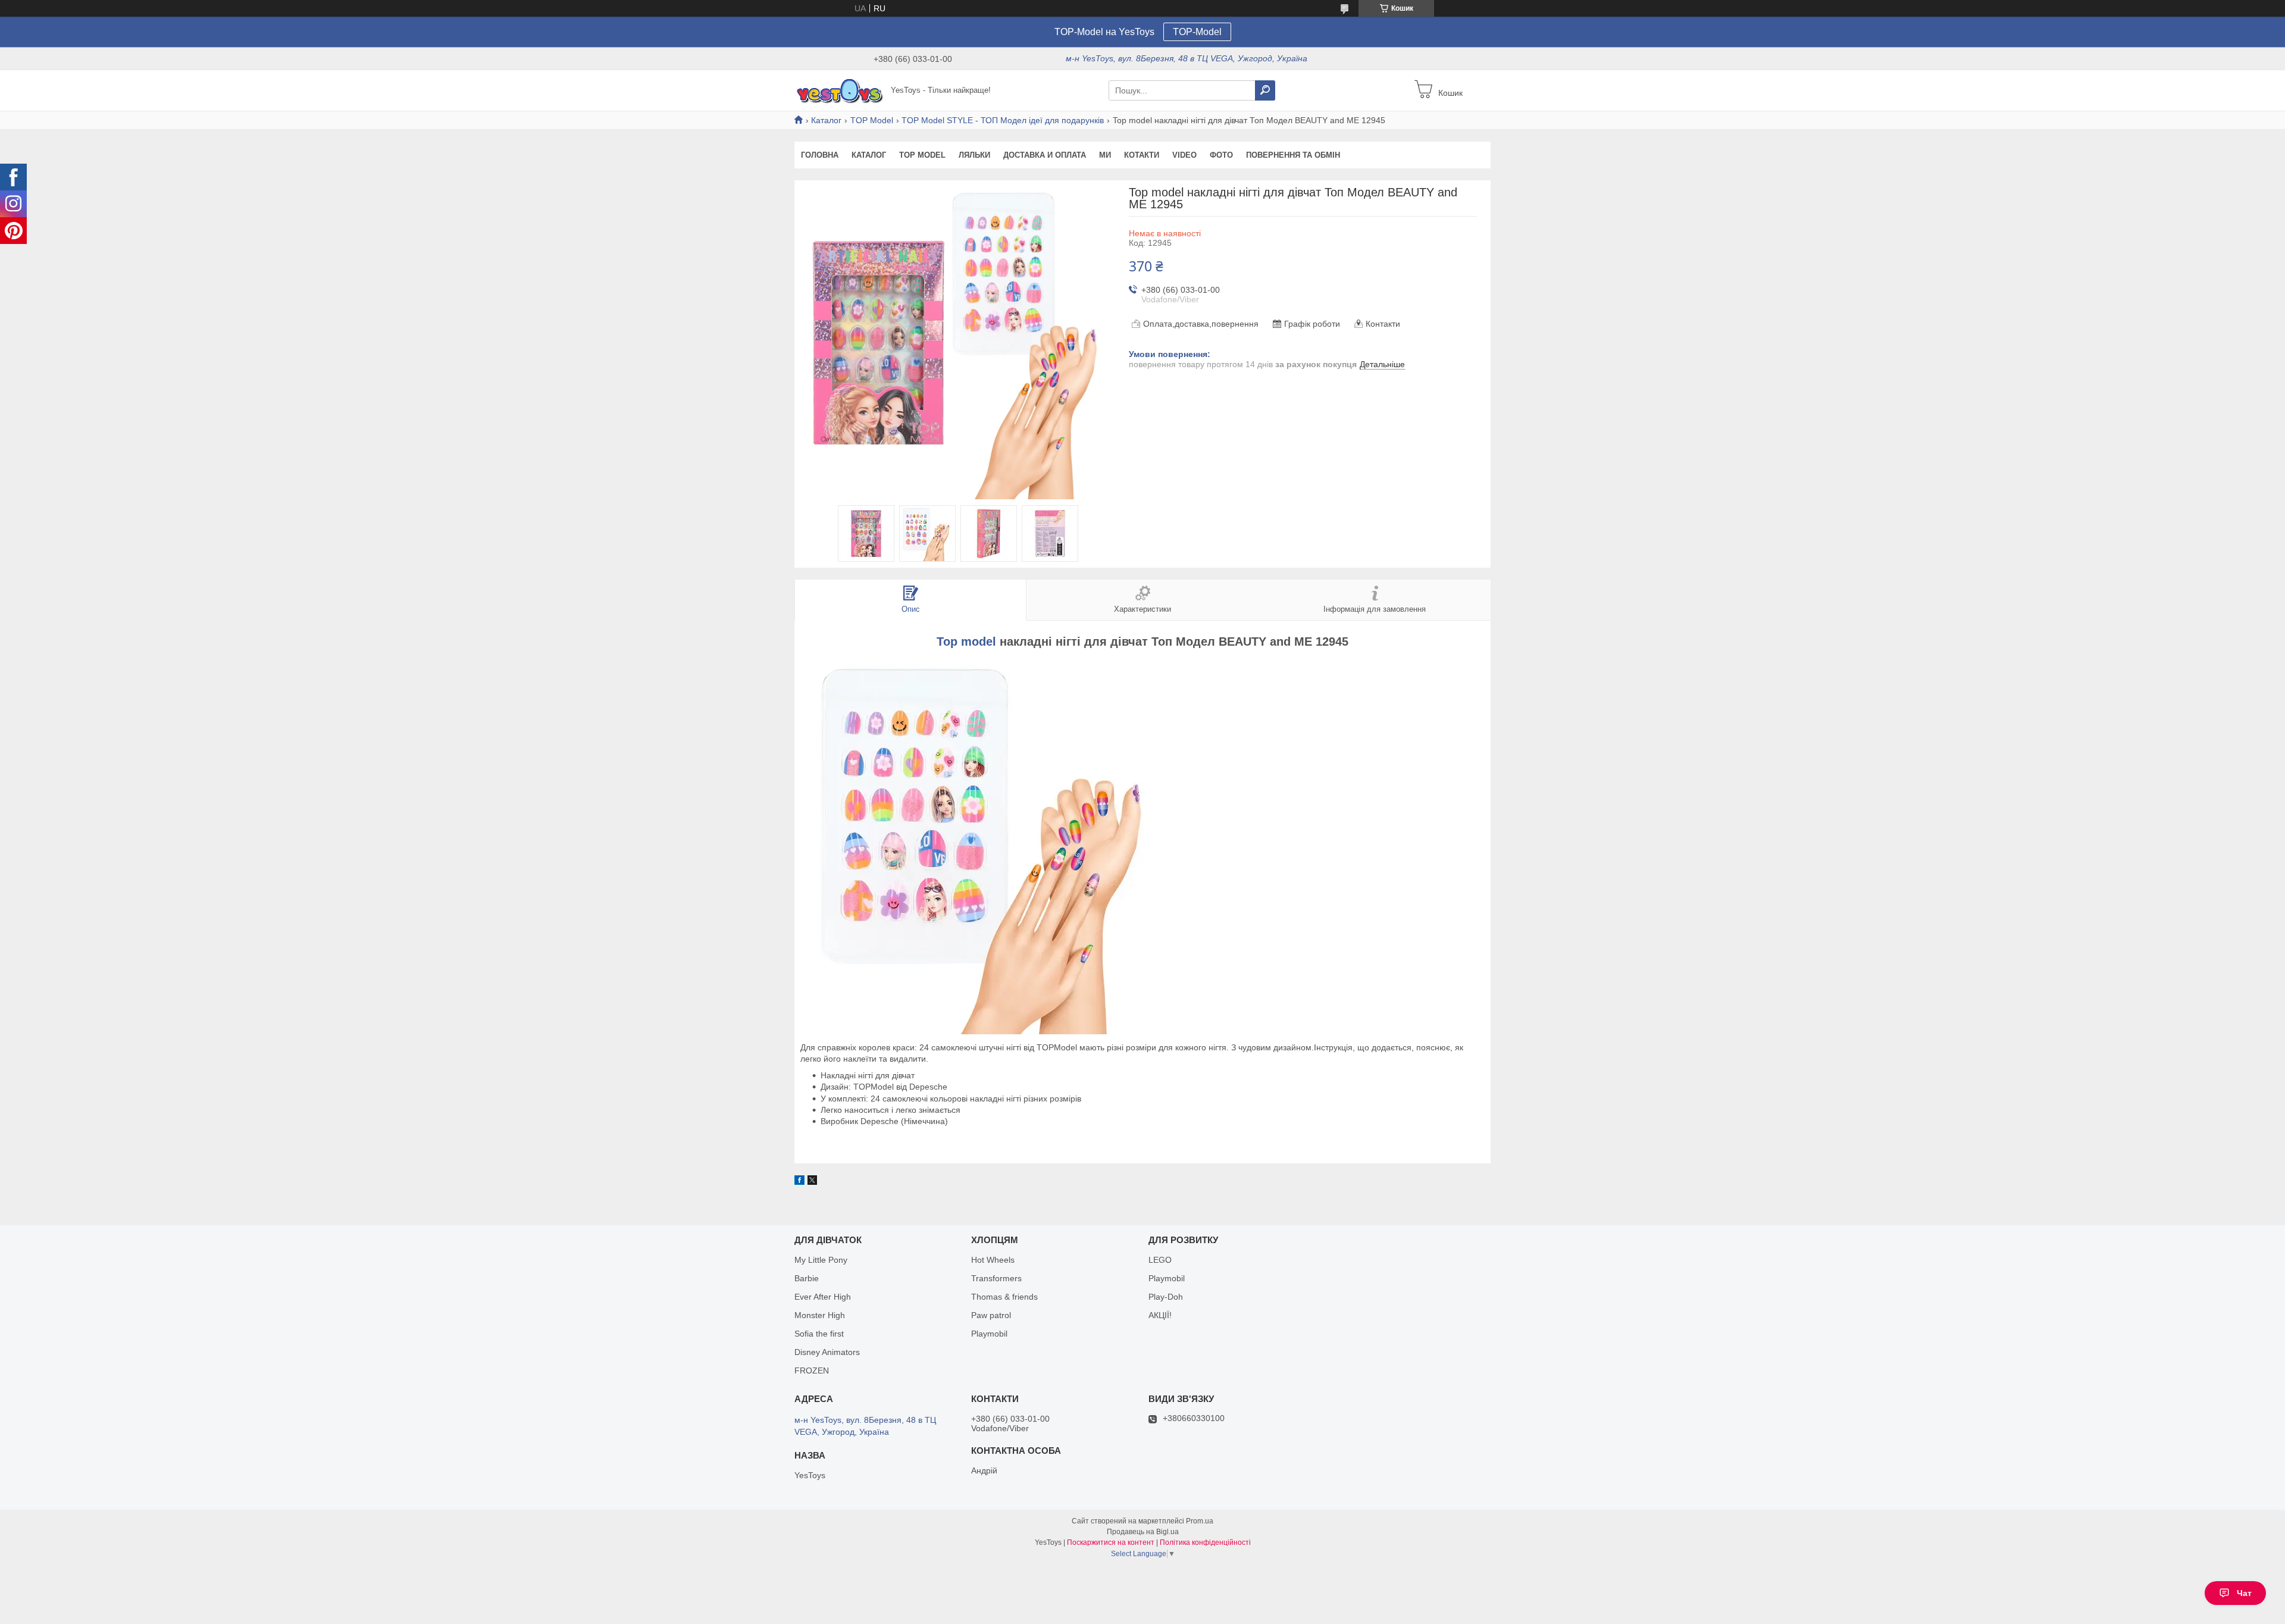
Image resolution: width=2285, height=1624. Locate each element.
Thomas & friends (1004, 1297)
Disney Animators (827, 1352)
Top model (966, 642)
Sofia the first (819, 1334)
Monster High (820, 1315)
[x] (812, 1182)
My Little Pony (821, 1260)
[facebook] (799, 1182)
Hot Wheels (993, 1260)
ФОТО (1221, 155)
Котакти (1142, 155)
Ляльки (974, 155)
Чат (2244, 1593)
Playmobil (989, 1334)
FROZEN (812, 1370)
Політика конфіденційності (1205, 1542)
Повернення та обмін (1293, 155)
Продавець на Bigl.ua (1143, 1532)
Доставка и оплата (1045, 155)
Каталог (826, 120)
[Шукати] (1265, 90)
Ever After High (823, 1297)
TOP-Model (1197, 32)
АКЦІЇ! (1160, 1315)
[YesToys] (839, 90)
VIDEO (1184, 155)
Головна (820, 155)
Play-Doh (1166, 1297)
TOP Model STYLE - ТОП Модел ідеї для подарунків (1003, 120)
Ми (1105, 155)
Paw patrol (991, 1315)
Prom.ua (1200, 1521)
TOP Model (872, 120)
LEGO (1160, 1260)
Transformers (996, 1278)
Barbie (807, 1278)
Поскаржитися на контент (1111, 1542)
